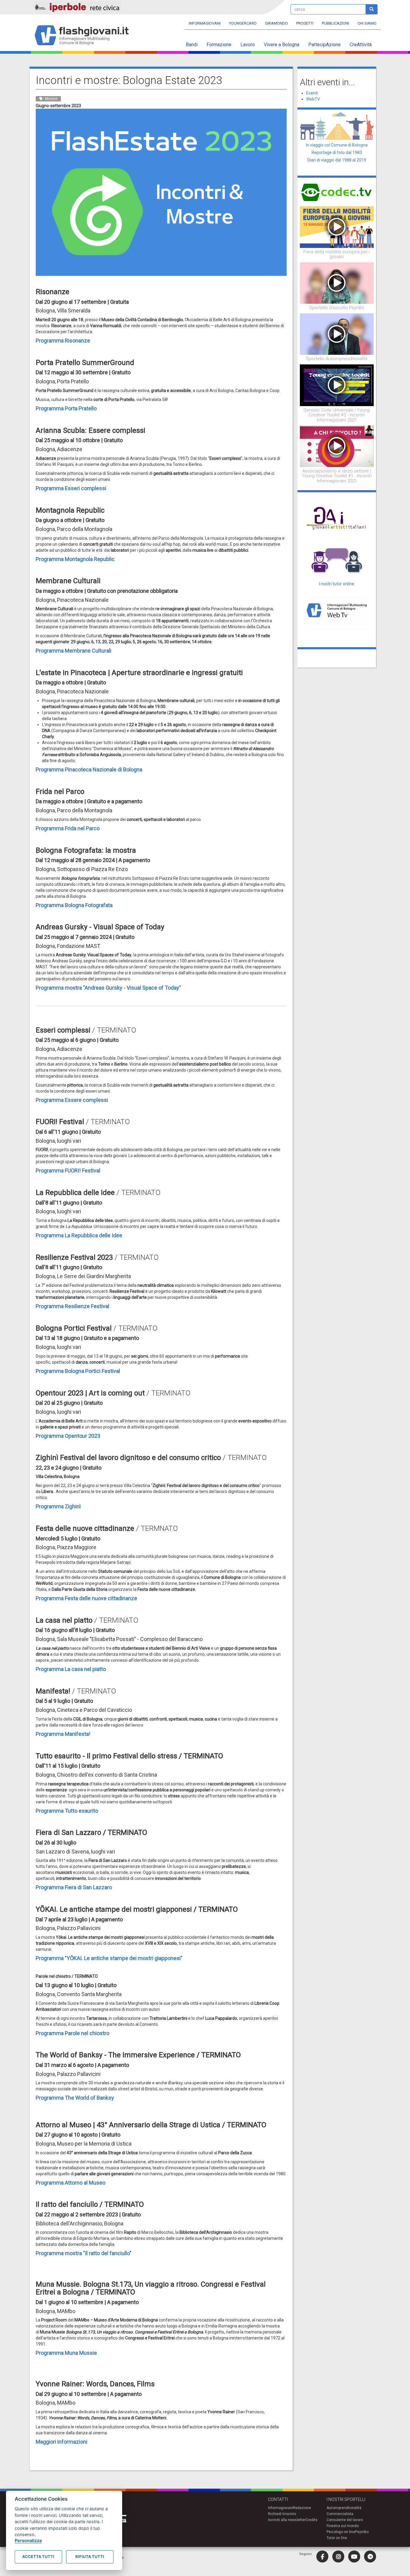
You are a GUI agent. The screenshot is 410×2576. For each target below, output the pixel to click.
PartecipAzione (324, 45)
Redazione (302, 2508)
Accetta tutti (38, 2556)
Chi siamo (367, 23)
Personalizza (28, 2540)
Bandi (192, 45)
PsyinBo (362, 2532)
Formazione (219, 45)
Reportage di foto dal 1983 (337, 152)
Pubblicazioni (335, 23)
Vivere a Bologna (282, 45)
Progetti (305, 23)
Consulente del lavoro (345, 2520)
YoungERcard (243, 23)
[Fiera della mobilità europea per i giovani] (337, 227)
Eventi (312, 93)
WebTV (313, 99)
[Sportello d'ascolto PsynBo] (337, 283)
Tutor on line (337, 2538)
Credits (312, 2520)
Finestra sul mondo (343, 2526)
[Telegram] (370, 2556)
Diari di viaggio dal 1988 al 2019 (337, 160)
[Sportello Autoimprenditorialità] (337, 334)
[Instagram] (338, 2556)
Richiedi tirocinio (282, 2514)
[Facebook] (322, 2556)
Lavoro (248, 45)
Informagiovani (205, 23)
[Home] (84, 36)
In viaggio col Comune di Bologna (337, 145)
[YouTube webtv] (354, 2556)
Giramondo (276, 23)
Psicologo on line (341, 2532)
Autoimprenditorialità (344, 2508)
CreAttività (361, 45)
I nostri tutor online (337, 584)
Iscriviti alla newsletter (287, 2520)
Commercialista (340, 2514)
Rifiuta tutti (90, 2556)
